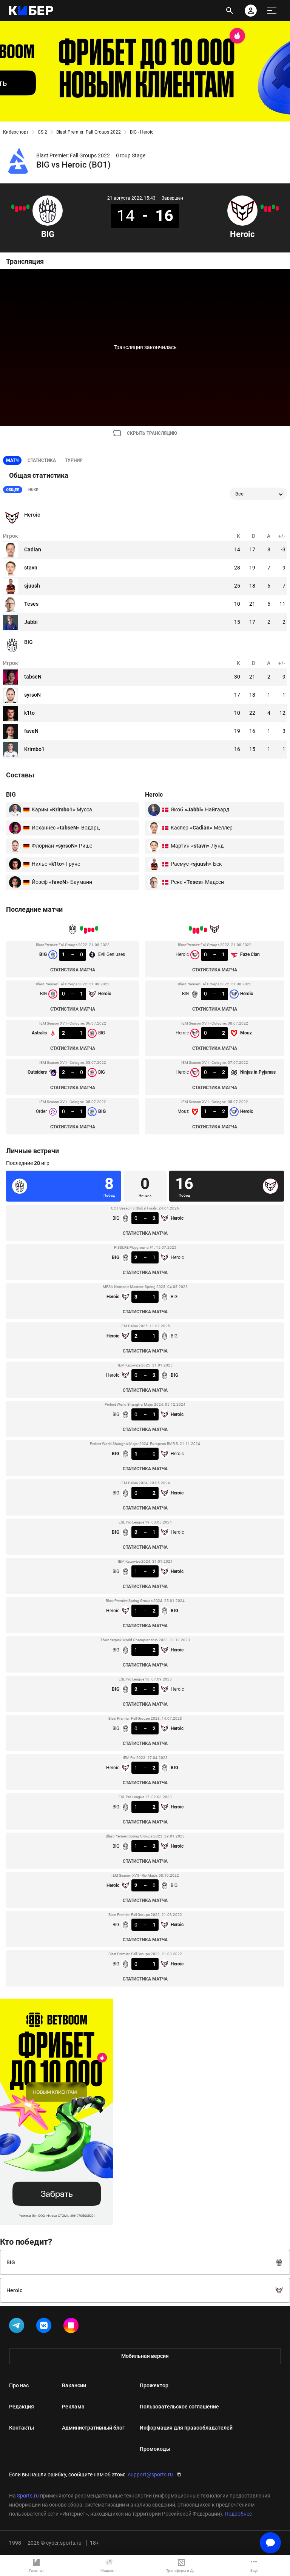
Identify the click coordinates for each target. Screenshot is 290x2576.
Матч (12, 460)
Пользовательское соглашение (179, 2407)
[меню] (272, 11)
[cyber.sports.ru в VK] (45, 2327)
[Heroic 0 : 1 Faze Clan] (277, 208)
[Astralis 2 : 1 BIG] (20, 208)
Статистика (42, 460)
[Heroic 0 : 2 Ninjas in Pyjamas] (266, 209)
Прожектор (154, 2385)
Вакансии (74, 2385)
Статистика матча (73, 970)
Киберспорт (16, 132)
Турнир (74, 460)
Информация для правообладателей (186, 2428)
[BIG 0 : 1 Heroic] (24, 208)
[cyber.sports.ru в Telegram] (18, 2327)
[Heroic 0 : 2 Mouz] (270, 209)
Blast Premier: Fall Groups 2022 (89, 132)
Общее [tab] (13, 490)
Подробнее (238, 2514)
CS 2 (42, 132)
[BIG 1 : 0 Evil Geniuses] (28, 207)
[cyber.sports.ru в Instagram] (72, 2327)
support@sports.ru (150, 2474)
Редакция (22, 2407)
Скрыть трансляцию (152, 433)
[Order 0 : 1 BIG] (13, 207)
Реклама (73, 2407)
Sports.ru (28, 2496)
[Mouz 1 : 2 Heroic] (262, 207)
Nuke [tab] (33, 490)
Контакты (22, 2428)
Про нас (19, 2385)
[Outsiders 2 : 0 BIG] (17, 209)
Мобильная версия (145, 2356)
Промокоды (155, 2449)
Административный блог (93, 2428)
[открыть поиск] (230, 11)
